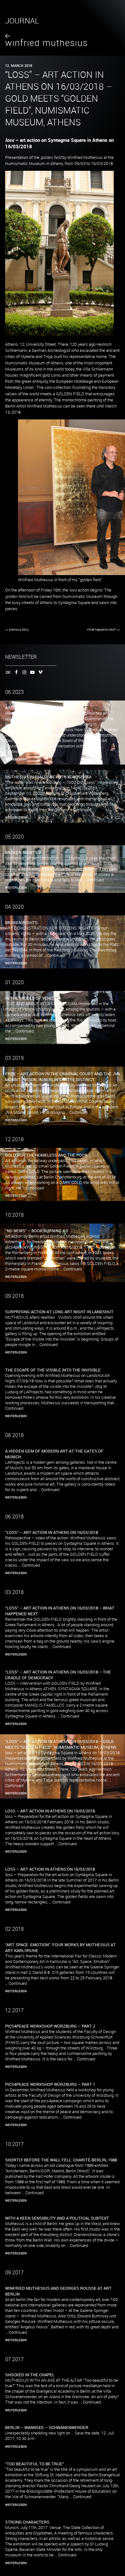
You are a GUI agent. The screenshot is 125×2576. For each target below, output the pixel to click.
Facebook (15, 672)
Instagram (23, 672)
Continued (14, 752)
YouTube (31, 672)
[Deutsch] (7, 672)
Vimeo (39, 672)
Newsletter (21, 657)
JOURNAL (22, 21)
